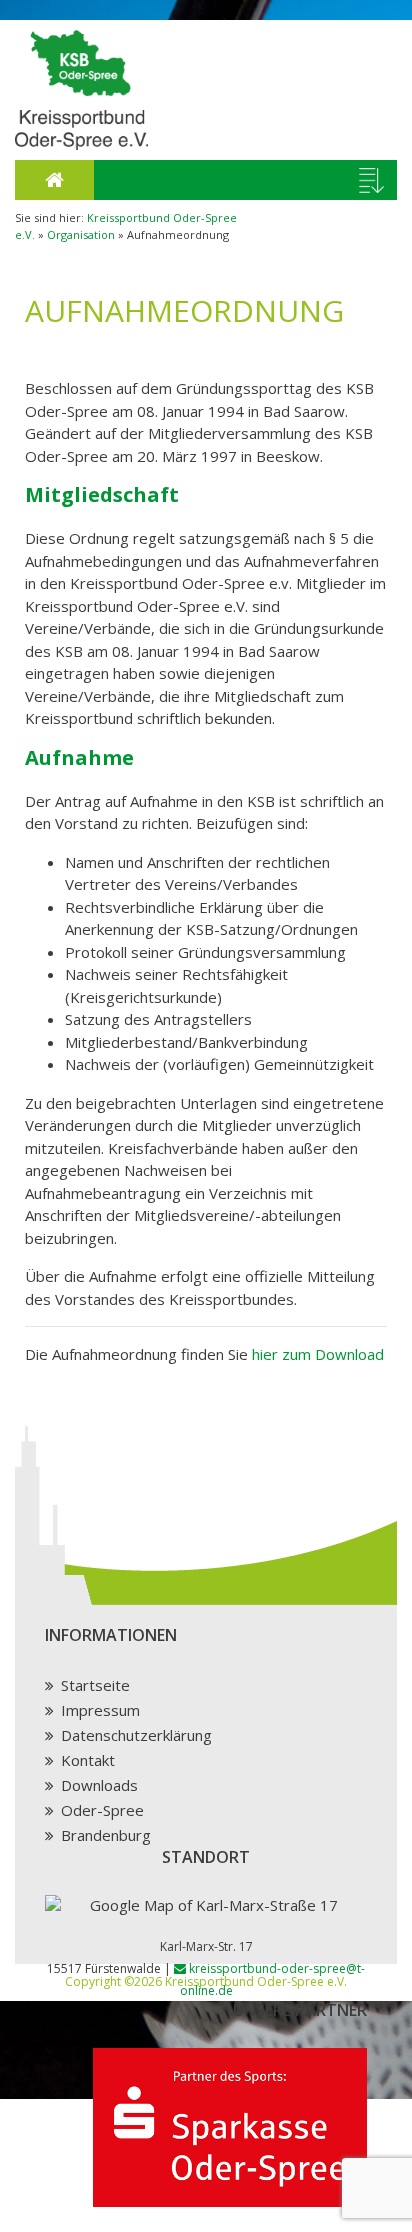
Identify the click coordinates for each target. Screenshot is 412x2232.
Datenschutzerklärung (136, 1735)
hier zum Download (318, 1354)
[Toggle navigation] (371, 180)
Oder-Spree (102, 1810)
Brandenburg (106, 1835)
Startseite (95, 1685)
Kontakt (88, 1760)
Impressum (100, 1710)
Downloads (99, 1785)
